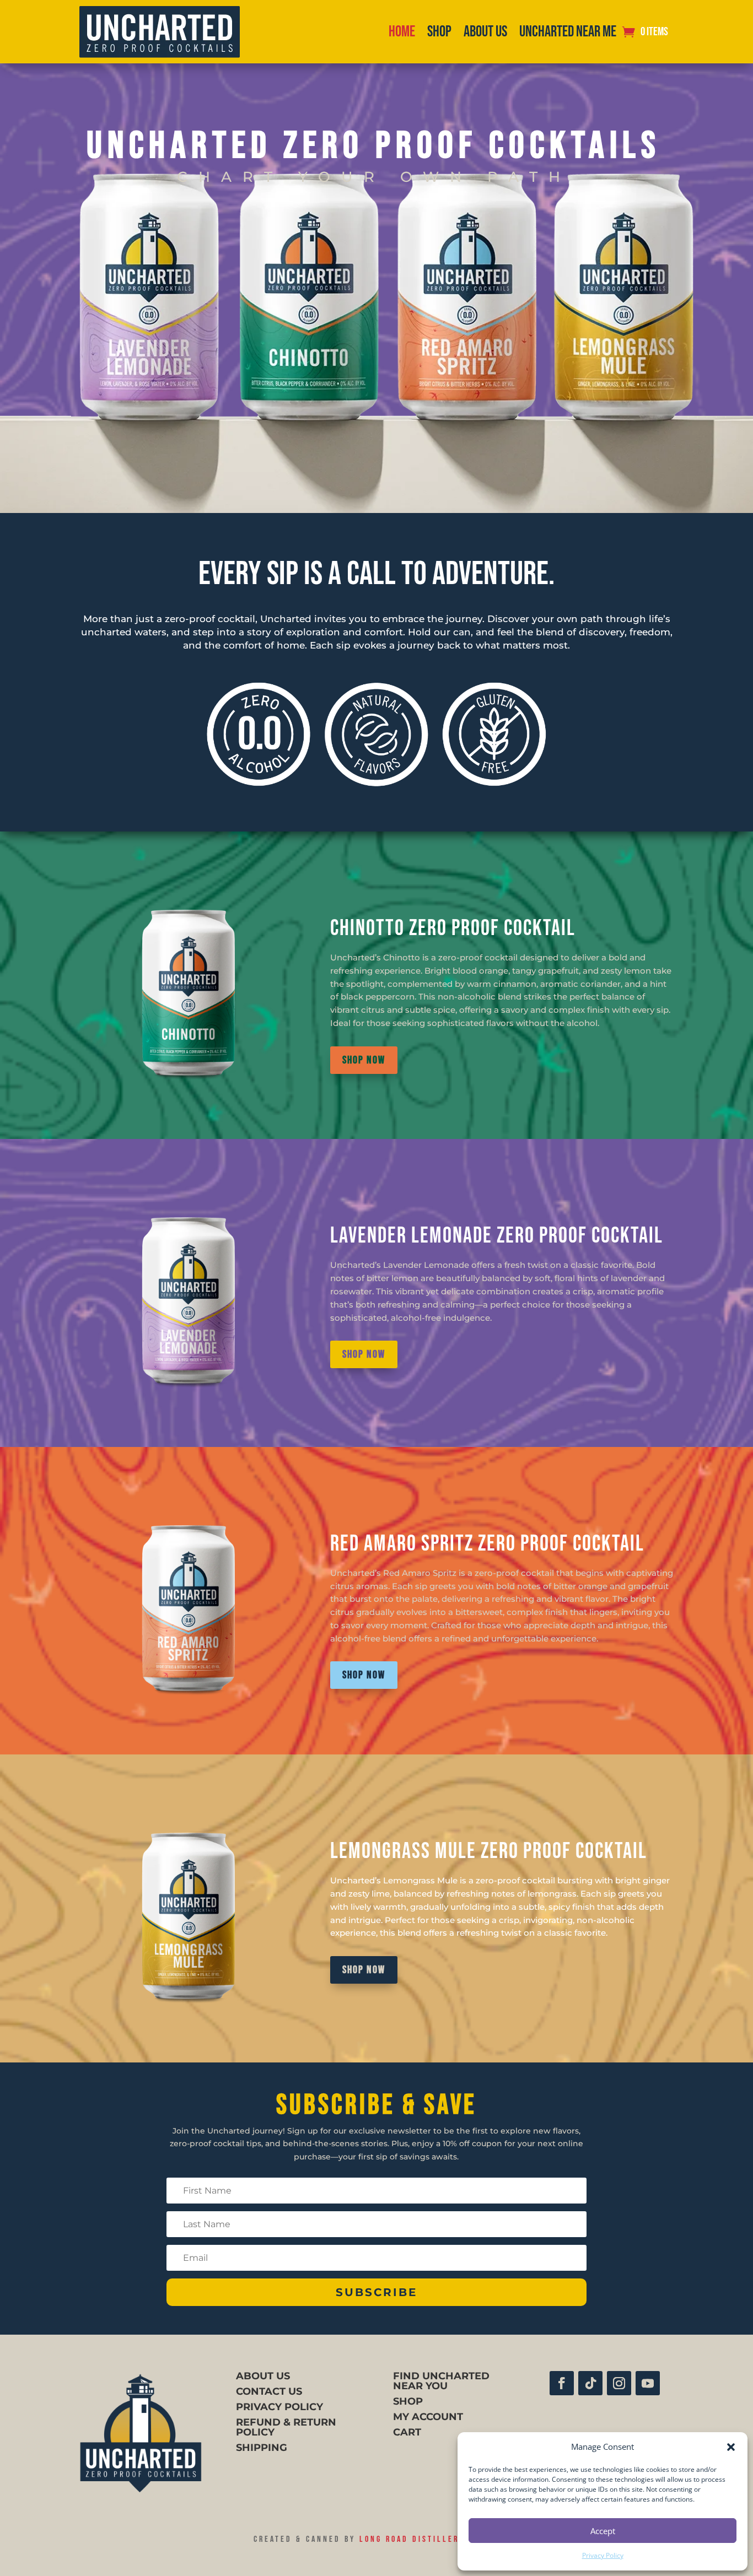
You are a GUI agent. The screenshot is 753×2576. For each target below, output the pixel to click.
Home (402, 32)
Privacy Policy (603, 2555)
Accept (603, 2531)
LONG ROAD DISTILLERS (412, 2539)
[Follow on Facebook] (562, 2383)
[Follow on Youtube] (648, 2383)
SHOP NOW (364, 1060)
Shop (439, 32)
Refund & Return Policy (286, 2427)
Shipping (262, 2448)
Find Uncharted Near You (441, 2381)
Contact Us (269, 2391)
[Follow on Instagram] (619, 2383)
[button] (731, 2447)
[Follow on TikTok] (590, 2383)
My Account (428, 2417)
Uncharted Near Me (568, 32)
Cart (407, 2432)
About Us (485, 32)
